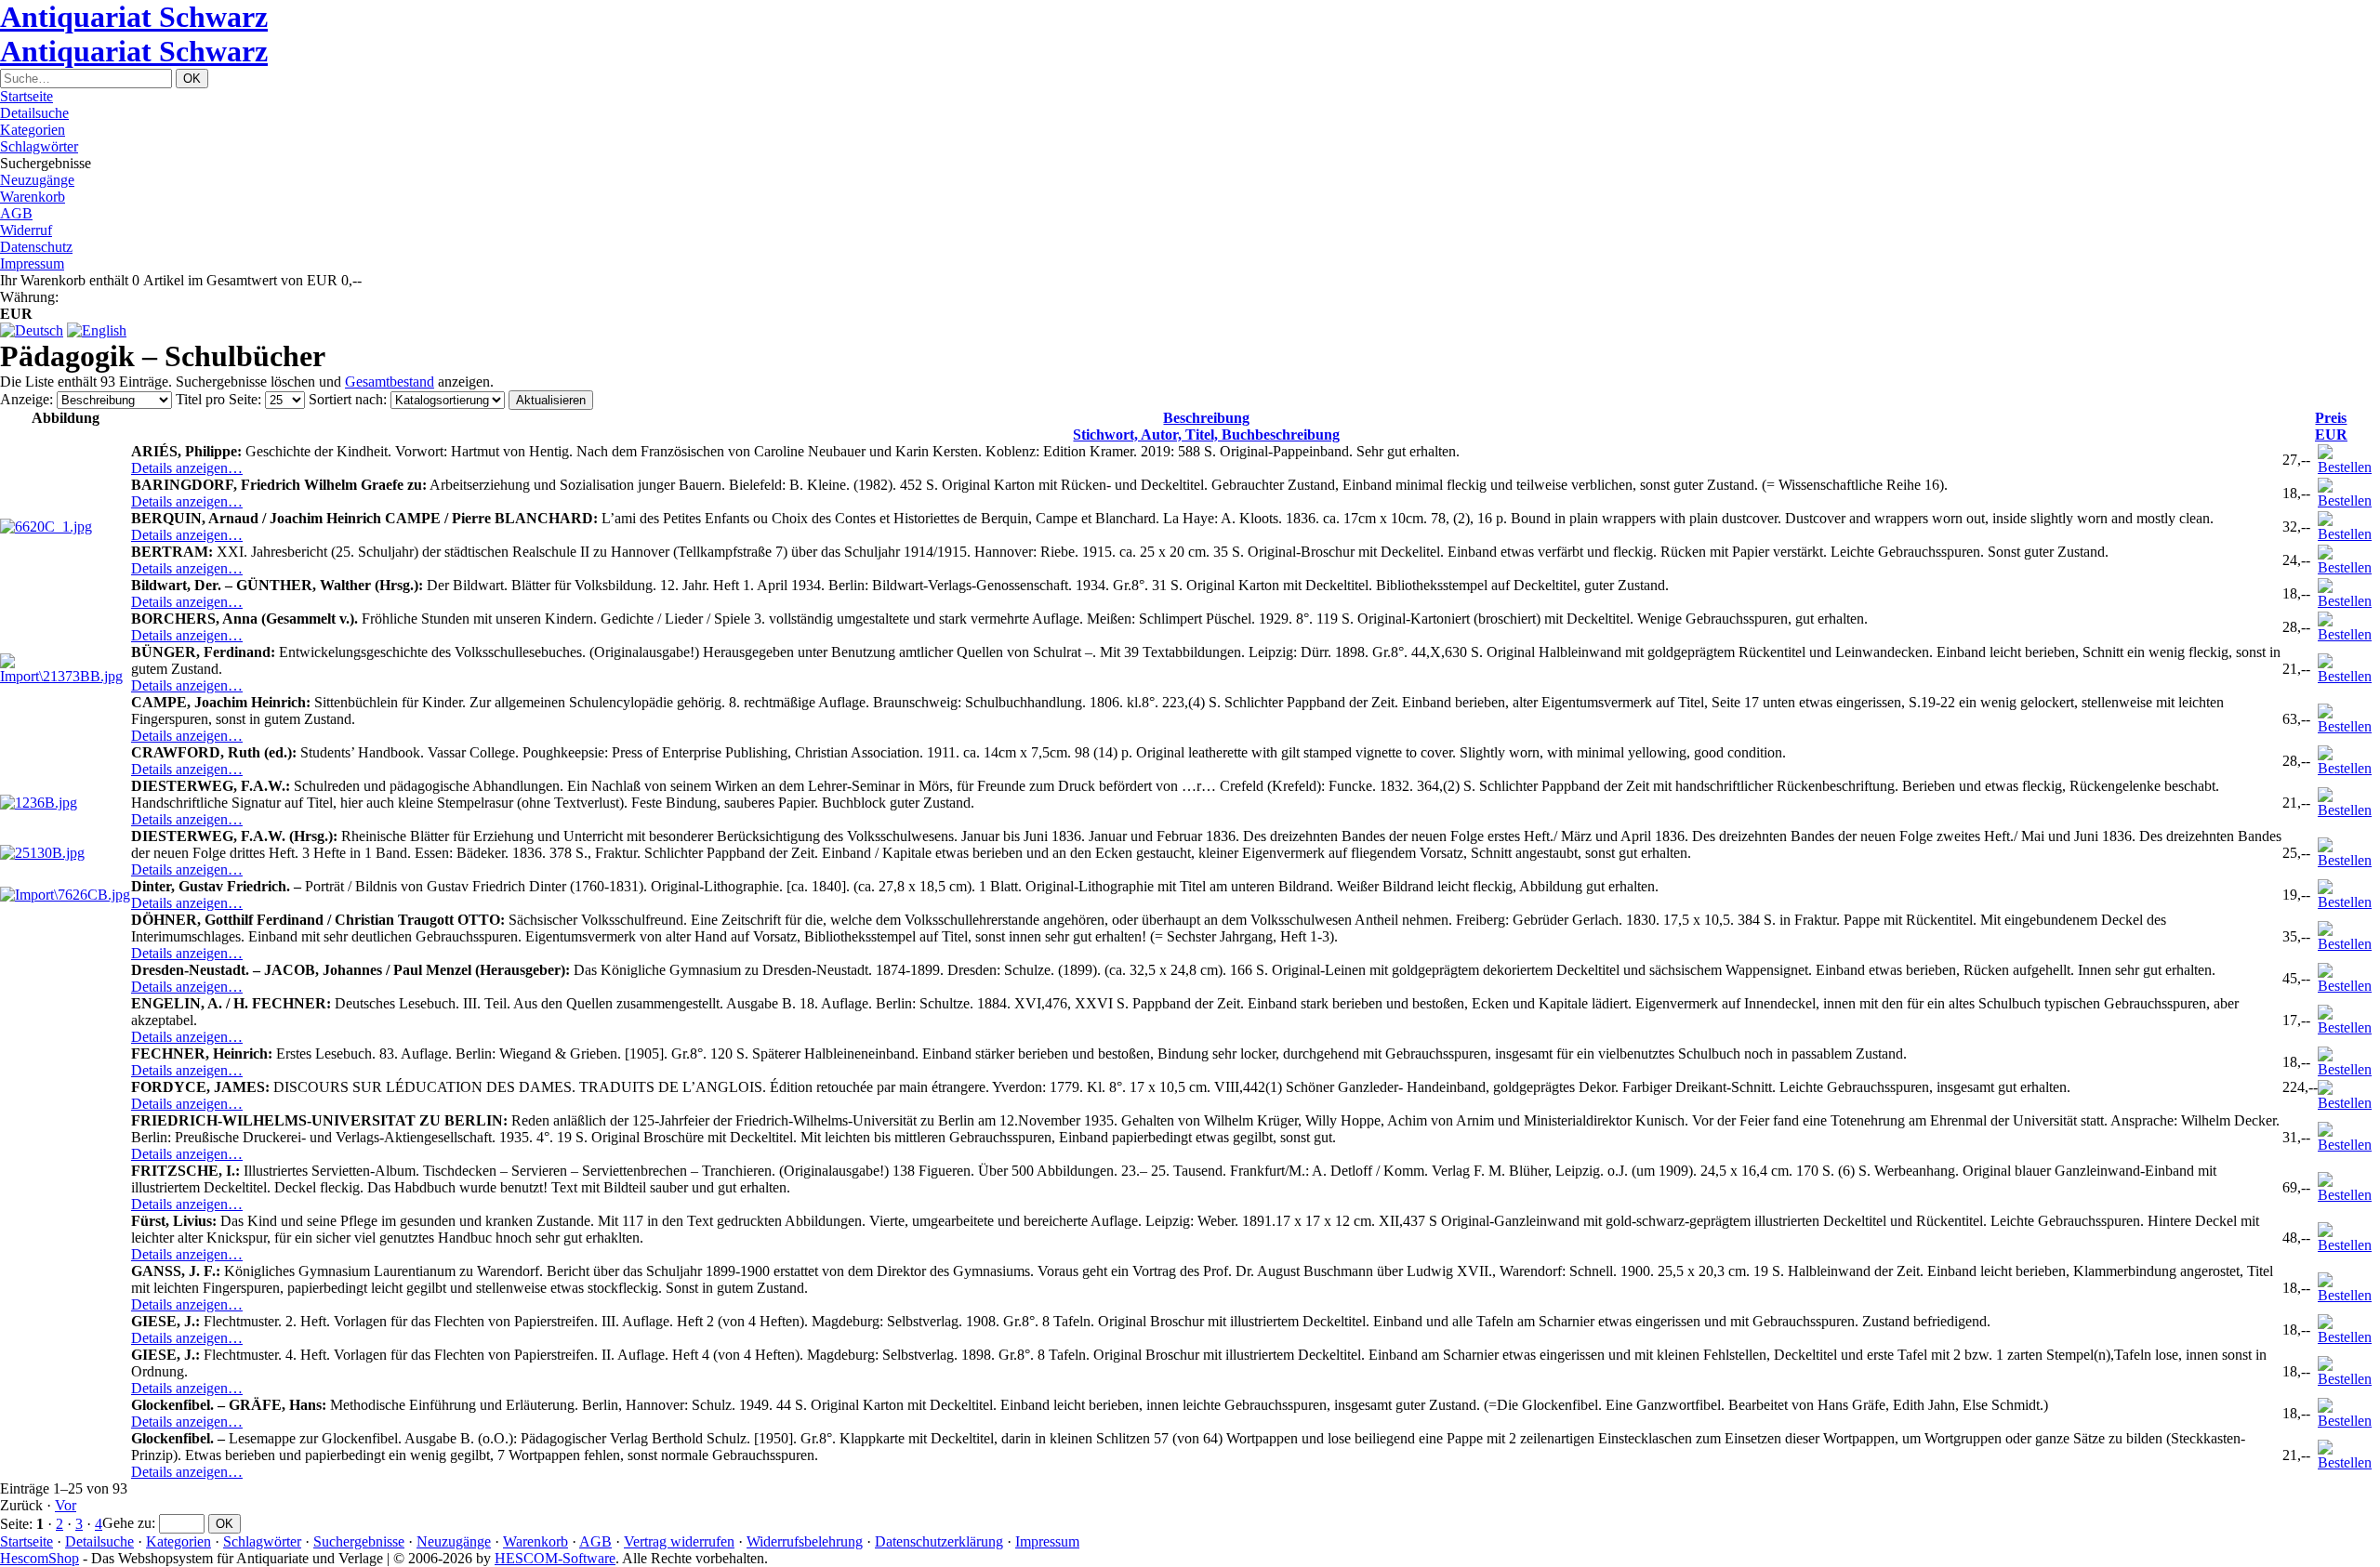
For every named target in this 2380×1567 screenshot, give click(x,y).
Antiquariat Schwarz (134, 17)
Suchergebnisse (359, 1541)
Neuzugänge (37, 180)
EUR (2331, 426)
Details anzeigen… (187, 468)
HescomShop (40, 1558)
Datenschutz (36, 247)
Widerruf (26, 230)
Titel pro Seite (217, 399)
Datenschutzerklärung (939, 1541)
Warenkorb (33, 197)
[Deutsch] (32, 330)
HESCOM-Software (555, 1558)
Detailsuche (34, 113)
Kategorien (33, 130)
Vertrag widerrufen (679, 1541)
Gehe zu (127, 1523)
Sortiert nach (346, 399)
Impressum (32, 263)
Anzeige (25, 399)
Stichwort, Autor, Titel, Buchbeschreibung (1206, 426)
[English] (97, 330)
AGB (16, 213)
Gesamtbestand (390, 382)
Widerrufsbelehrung (805, 1541)
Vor (66, 1505)
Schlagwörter (39, 146)
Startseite (26, 96)
